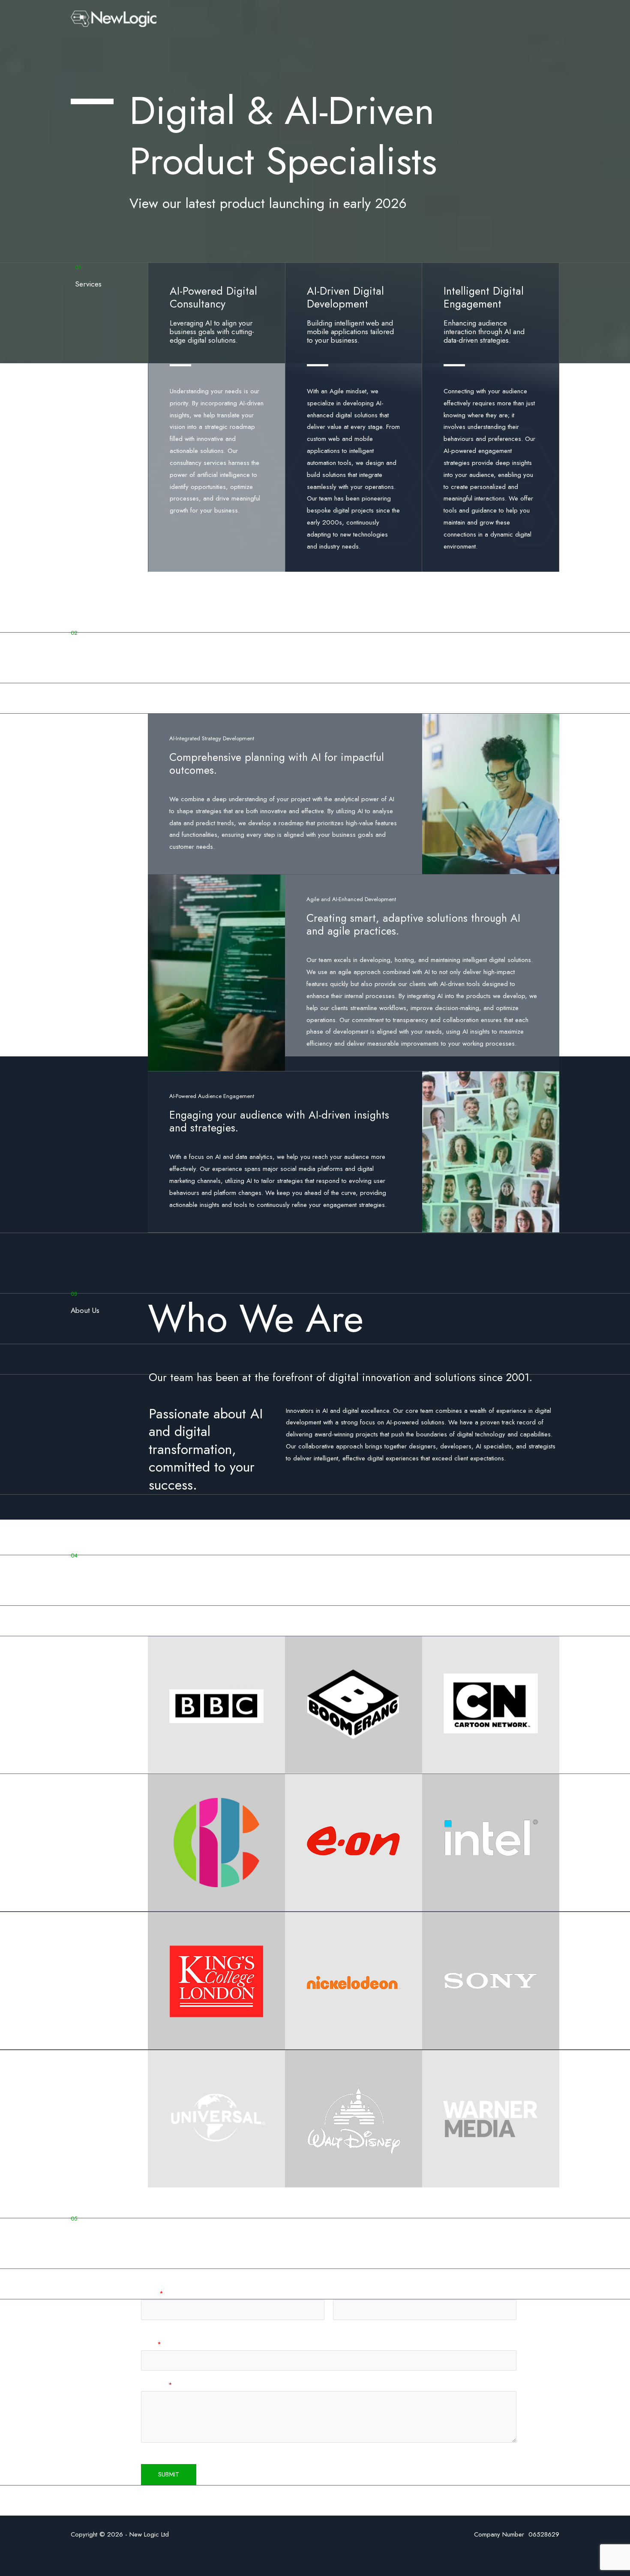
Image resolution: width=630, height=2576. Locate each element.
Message (157, 2385)
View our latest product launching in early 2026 (268, 203)
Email (151, 2344)
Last (337, 2325)
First (145, 2325)
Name (152, 2293)
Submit (169, 2474)
